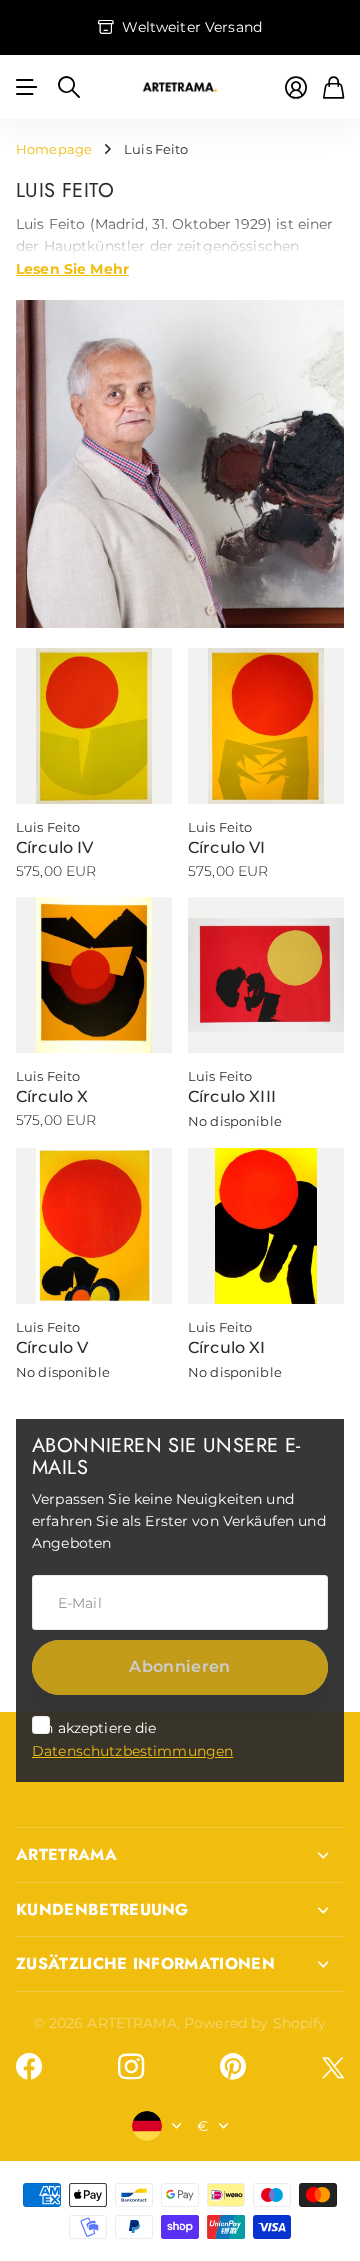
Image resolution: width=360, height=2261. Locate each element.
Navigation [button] (27, 87)
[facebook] (29, 2067)
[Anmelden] (296, 87)
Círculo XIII (232, 1096)
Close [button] (180, 1855)
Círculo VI (227, 847)
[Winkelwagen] (333, 87)
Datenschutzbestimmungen (132, 1751)
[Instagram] (131, 2067)
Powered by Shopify (255, 2023)
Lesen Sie (72, 268)
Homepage (54, 149)
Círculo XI (227, 1347)
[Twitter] (333, 2067)
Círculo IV (55, 847)
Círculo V (52, 1347)
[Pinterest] (233, 2067)
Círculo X (52, 1096)
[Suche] (69, 87)
